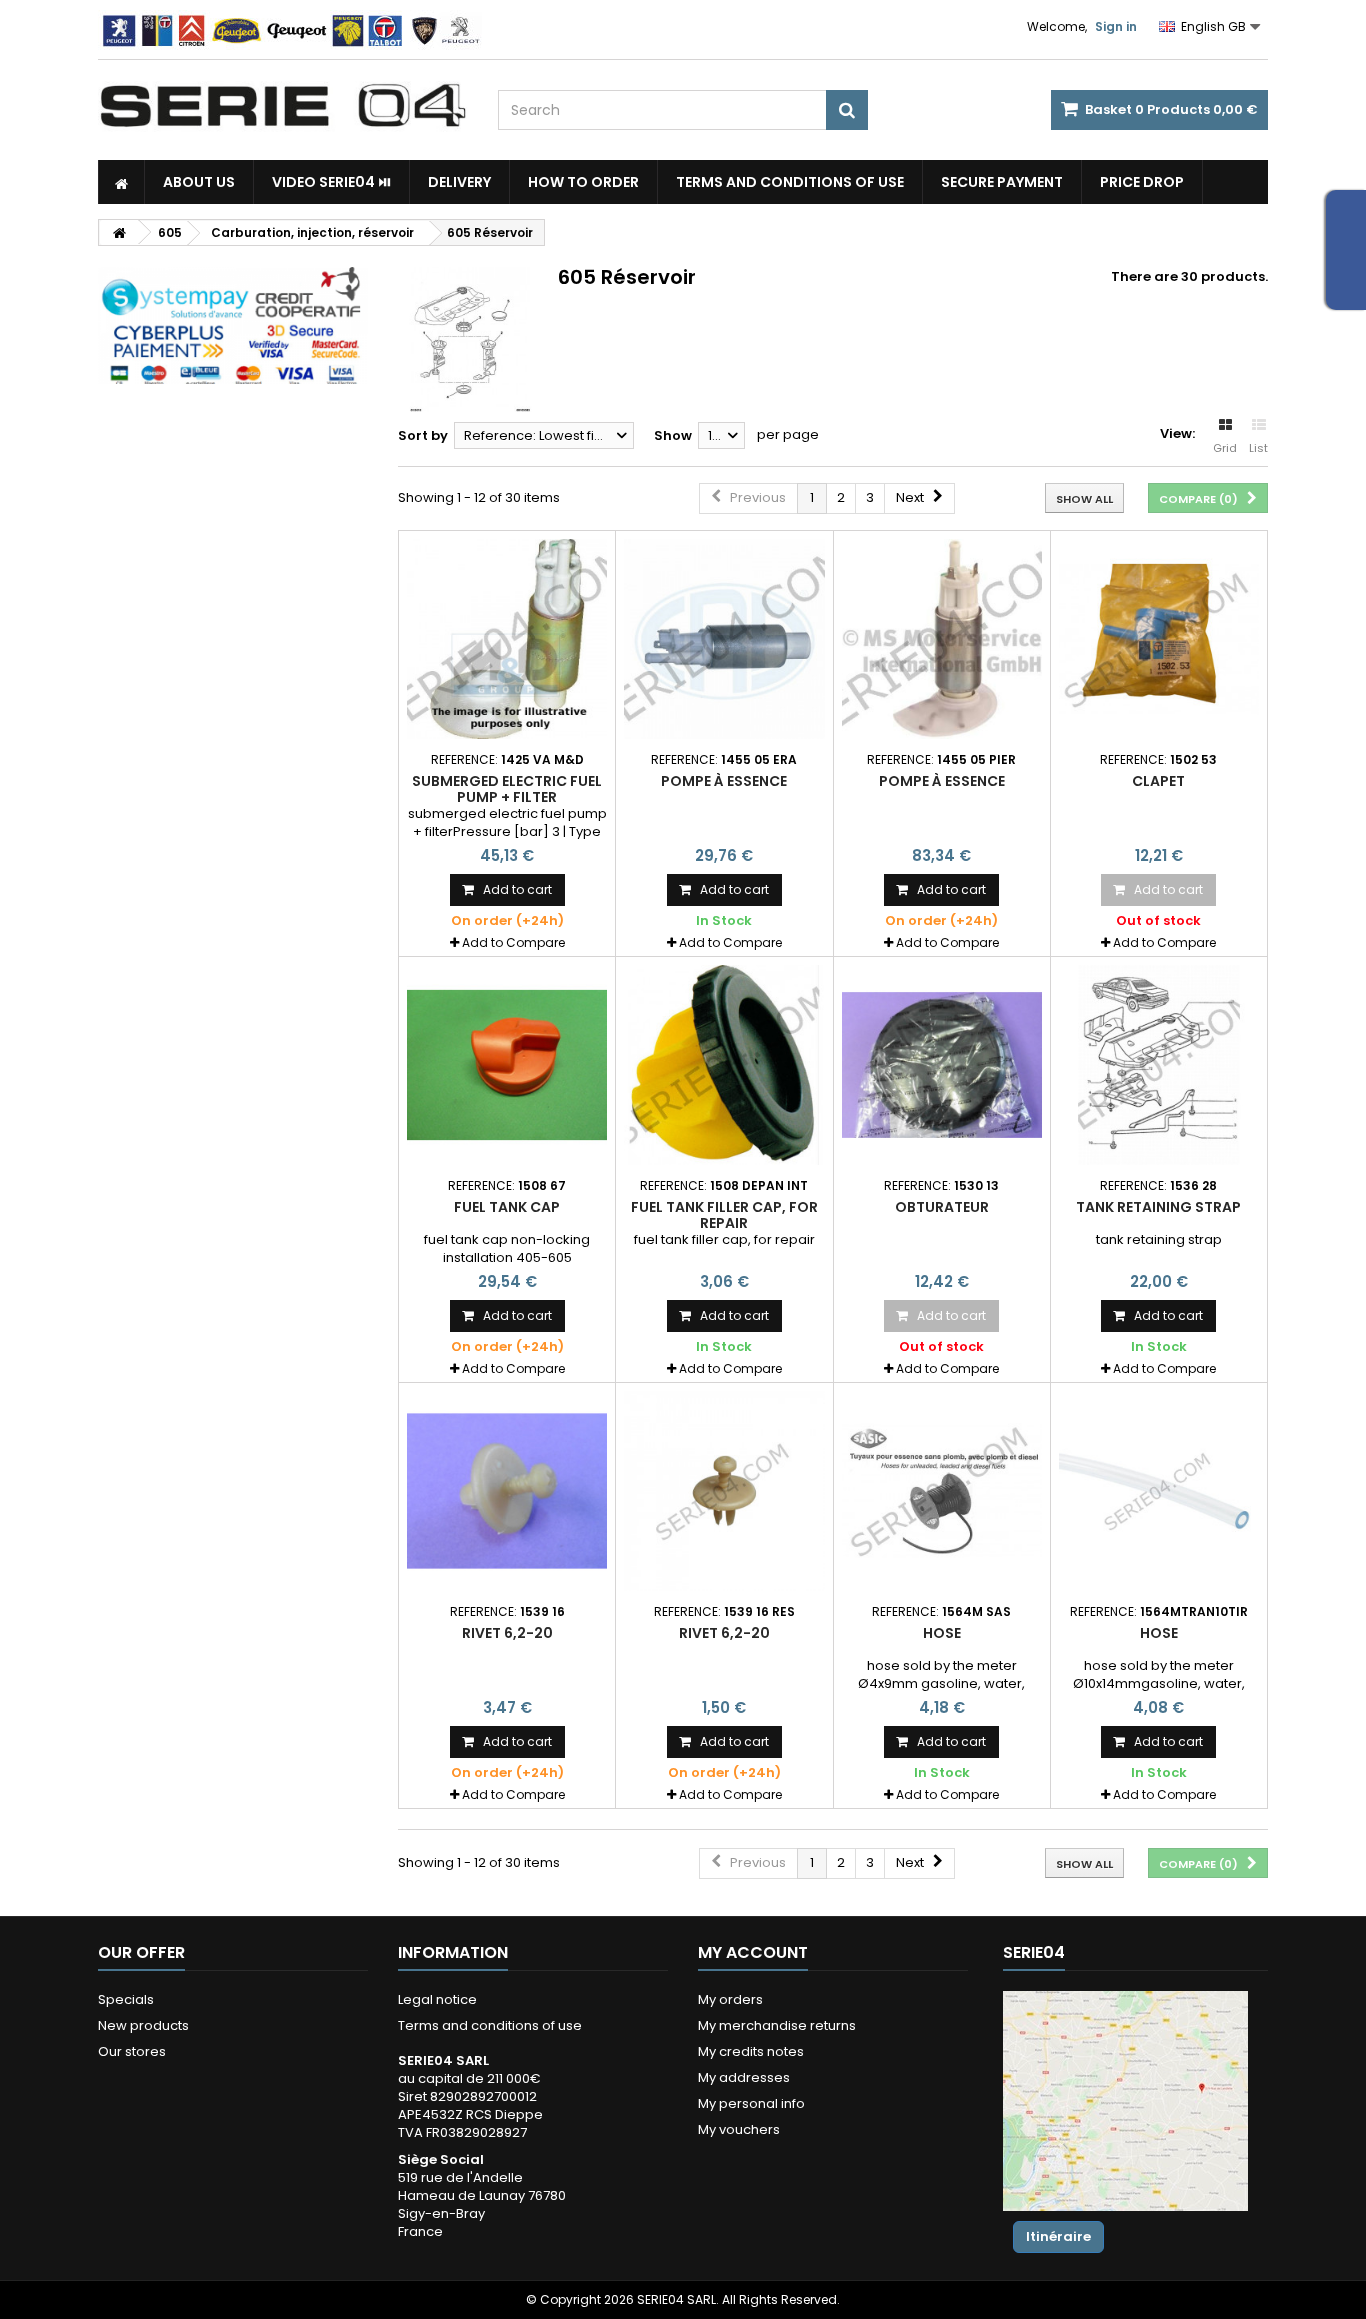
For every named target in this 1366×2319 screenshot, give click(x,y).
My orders (730, 1999)
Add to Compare (513, 942)
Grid (1225, 448)
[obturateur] (942, 1065)
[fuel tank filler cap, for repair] (724, 1065)
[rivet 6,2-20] (507, 1491)
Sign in (1116, 26)
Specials (126, 1999)
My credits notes (751, 2051)
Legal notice (437, 1999)
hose (942, 1633)
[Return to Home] (119, 232)
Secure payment (1002, 182)
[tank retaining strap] (1159, 1065)
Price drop (1142, 182)
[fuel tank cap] (507, 1065)
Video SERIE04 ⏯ (331, 182)
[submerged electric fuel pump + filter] (507, 639)
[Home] (121, 182)
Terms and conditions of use (790, 182)
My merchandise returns (777, 2025)
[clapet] (1159, 639)
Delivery (459, 182)
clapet (1158, 781)
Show (673, 435)
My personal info (751, 2103)
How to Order (583, 182)
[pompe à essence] (724, 639)
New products (143, 2025)
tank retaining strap (1158, 1207)
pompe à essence (724, 781)
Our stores (132, 2051)
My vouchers (739, 2129)
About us (199, 182)
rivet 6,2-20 (507, 1633)
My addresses (744, 2077)
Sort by (423, 435)
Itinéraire (1058, 2236)
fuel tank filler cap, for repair (724, 1215)
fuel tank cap (507, 1207)
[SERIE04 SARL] (283, 106)
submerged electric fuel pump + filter (507, 789)
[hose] (942, 1491)
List (1258, 448)
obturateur (942, 1207)
